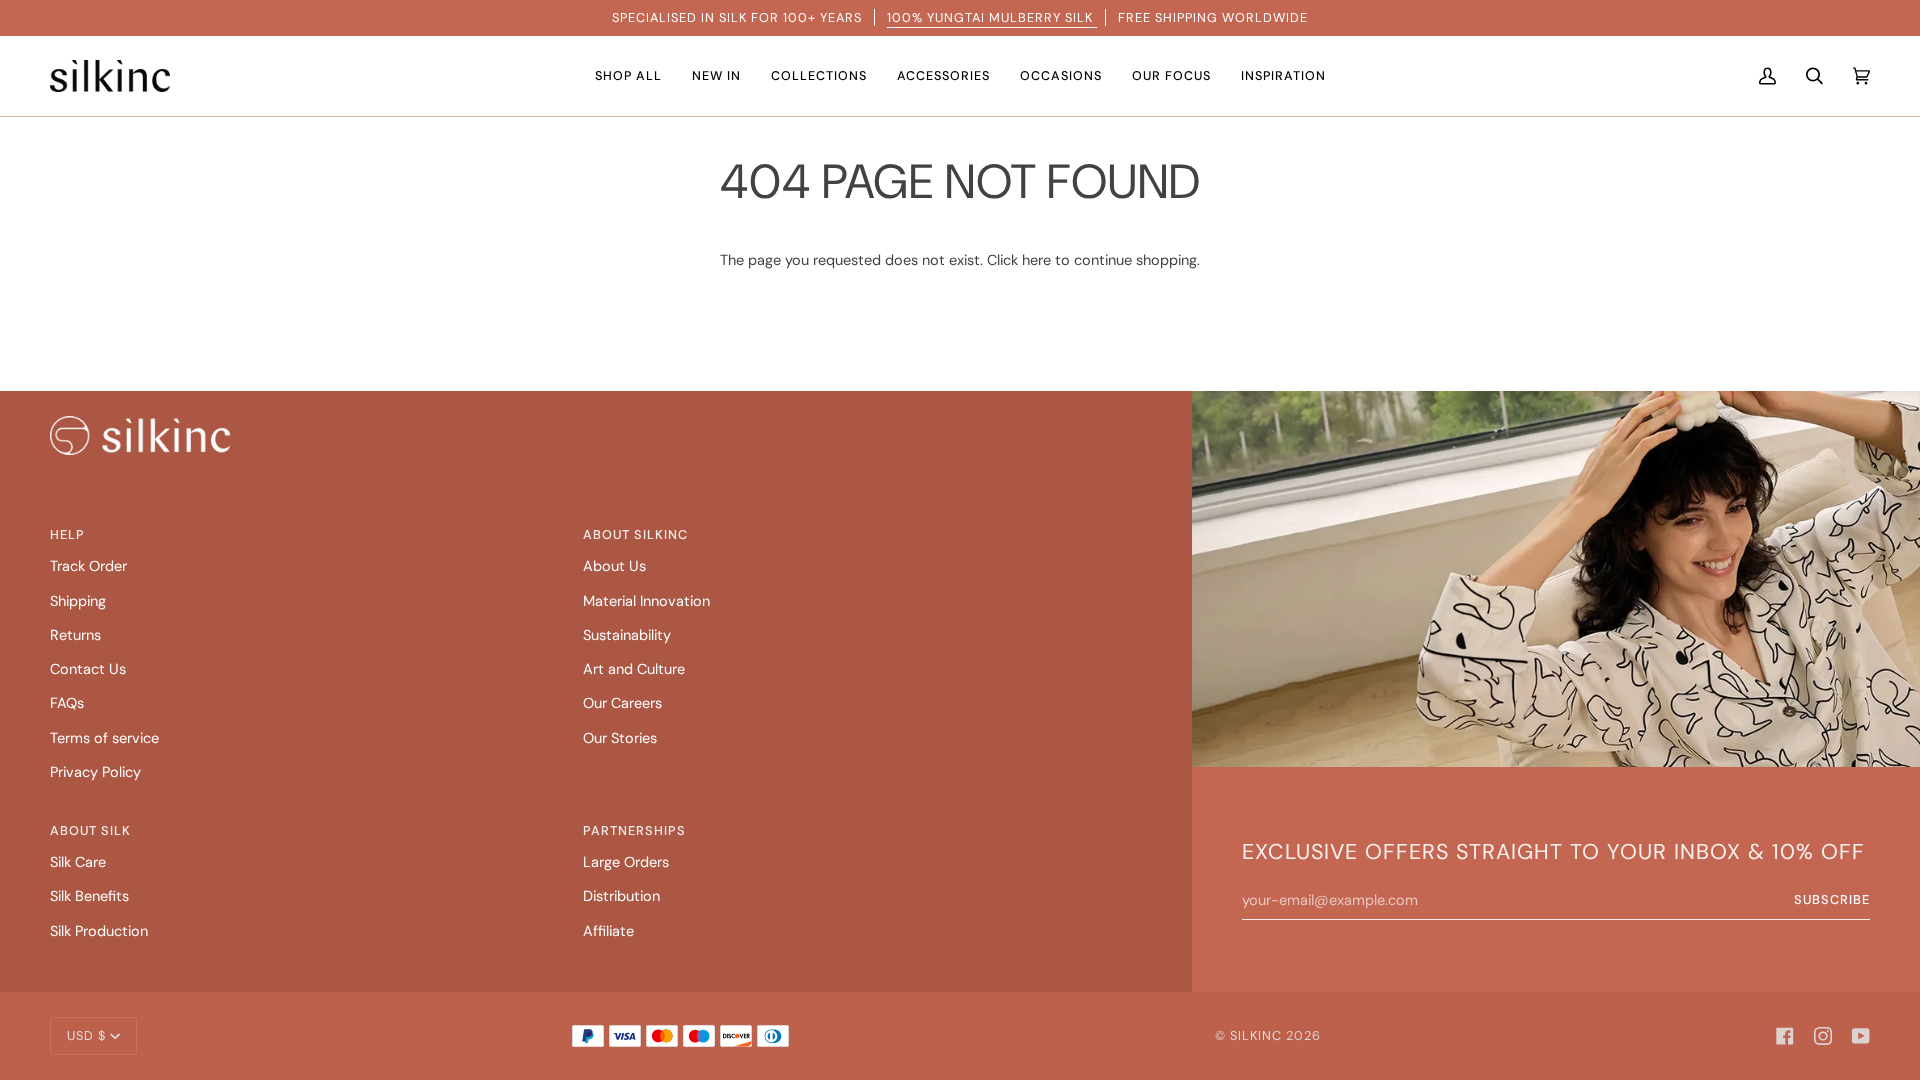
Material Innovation (646, 601)
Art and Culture (634, 669)
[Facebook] (1785, 1036)
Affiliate (608, 931)
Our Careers (622, 703)
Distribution (621, 896)
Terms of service (104, 738)
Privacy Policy (95, 772)
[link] (140, 435)
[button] (628, 76)
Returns (75, 635)
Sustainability (627, 635)
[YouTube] (1861, 1036)
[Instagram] (1823, 1036)
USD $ (86, 1035)
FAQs (67, 703)
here (1036, 260)
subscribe (1832, 899)
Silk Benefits (89, 896)
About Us (614, 566)
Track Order (88, 566)
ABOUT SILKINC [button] (635, 534)
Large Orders (626, 862)
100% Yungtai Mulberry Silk (992, 17)
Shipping (78, 601)
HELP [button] (67, 534)
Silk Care (78, 862)
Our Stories (620, 738)
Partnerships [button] (634, 830)
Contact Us (88, 669)
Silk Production (99, 931)
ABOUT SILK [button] (90, 830)
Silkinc (1256, 1035)
